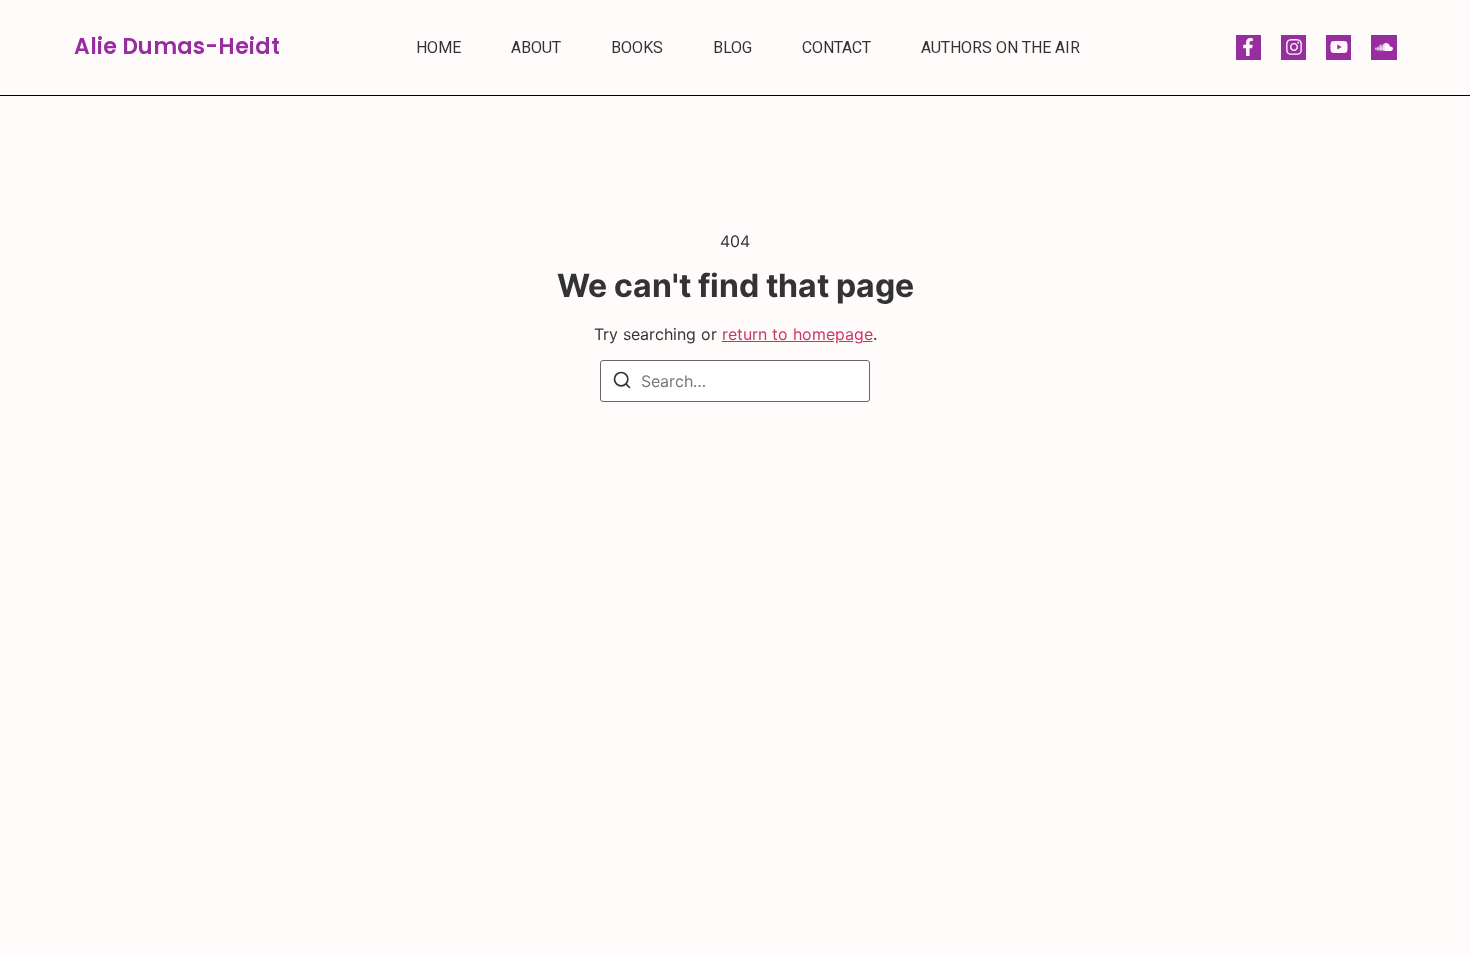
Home (438, 47)
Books (637, 47)
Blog (732, 47)
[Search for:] (735, 381)
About (536, 47)
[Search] (622, 383)
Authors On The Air (1000, 47)
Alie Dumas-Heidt (177, 46)
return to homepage (797, 334)
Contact (836, 47)
